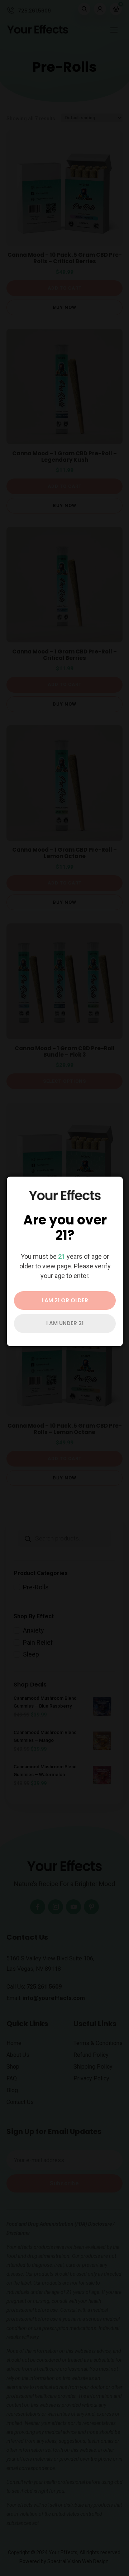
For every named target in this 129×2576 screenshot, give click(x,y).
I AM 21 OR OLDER (65, 1300)
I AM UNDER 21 (65, 1323)
